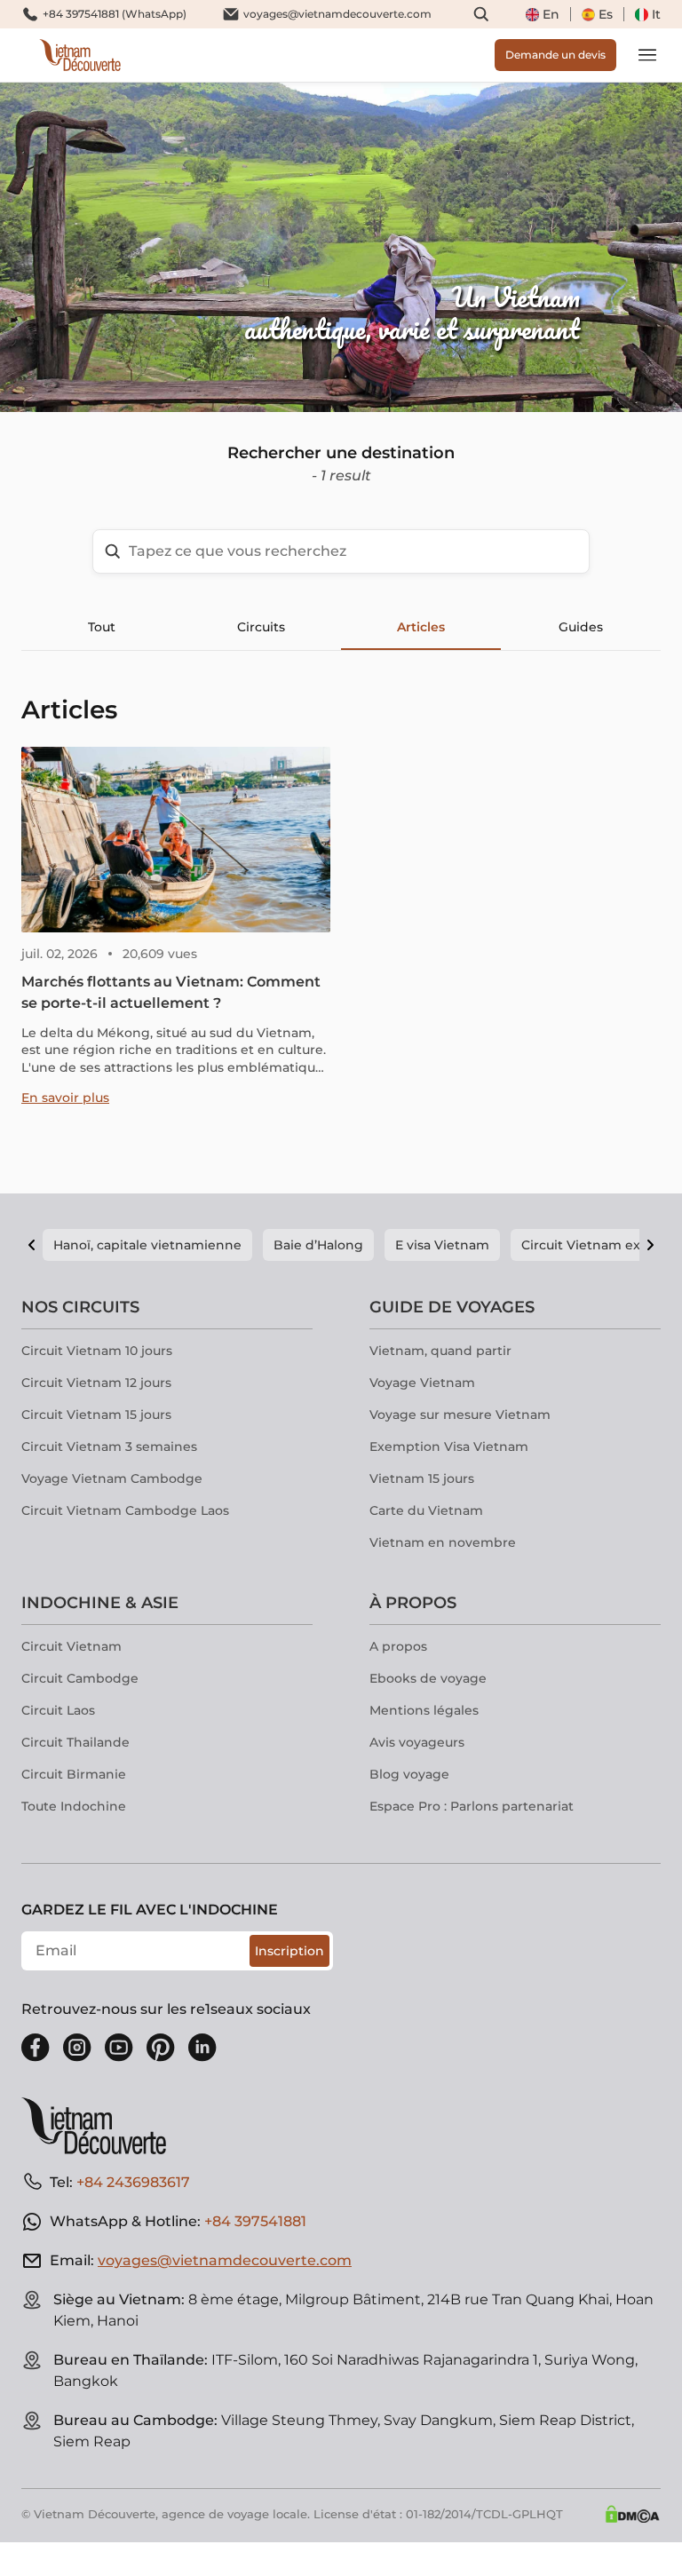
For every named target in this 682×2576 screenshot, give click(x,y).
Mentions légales (424, 1710)
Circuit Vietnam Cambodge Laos (125, 1510)
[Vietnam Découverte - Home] (80, 55)
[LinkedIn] (202, 2048)
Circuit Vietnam (71, 1646)
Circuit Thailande (75, 1742)
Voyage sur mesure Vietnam (460, 1415)
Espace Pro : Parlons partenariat (472, 1806)
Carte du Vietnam (426, 1510)
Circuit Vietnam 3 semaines (109, 1447)
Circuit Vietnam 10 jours (97, 1351)
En (551, 14)
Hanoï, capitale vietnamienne (147, 1245)
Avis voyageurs (417, 1742)
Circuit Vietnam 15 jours (96, 1415)
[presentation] (102, 247)
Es (606, 14)
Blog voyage (409, 1774)
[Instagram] (77, 2048)
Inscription (289, 1951)
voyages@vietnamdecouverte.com (337, 14)
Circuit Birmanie (74, 1774)
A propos (398, 1646)
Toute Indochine (74, 1806)
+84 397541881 (255, 2221)
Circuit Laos (58, 1710)
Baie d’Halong (318, 1245)
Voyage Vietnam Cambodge (112, 1478)
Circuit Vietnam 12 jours (96, 1383)
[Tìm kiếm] (481, 14)
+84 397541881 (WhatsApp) (115, 14)
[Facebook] (36, 2048)
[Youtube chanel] (119, 2048)
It (656, 14)
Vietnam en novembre (443, 1542)
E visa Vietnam (442, 1245)
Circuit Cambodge (80, 1678)
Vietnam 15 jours (422, 1478)
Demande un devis (555, 55)
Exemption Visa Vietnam (449, 1447)
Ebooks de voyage (428, 1678)
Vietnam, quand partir (440, 1351)
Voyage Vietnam (422, 1383)
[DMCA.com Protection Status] (632, 2514)
